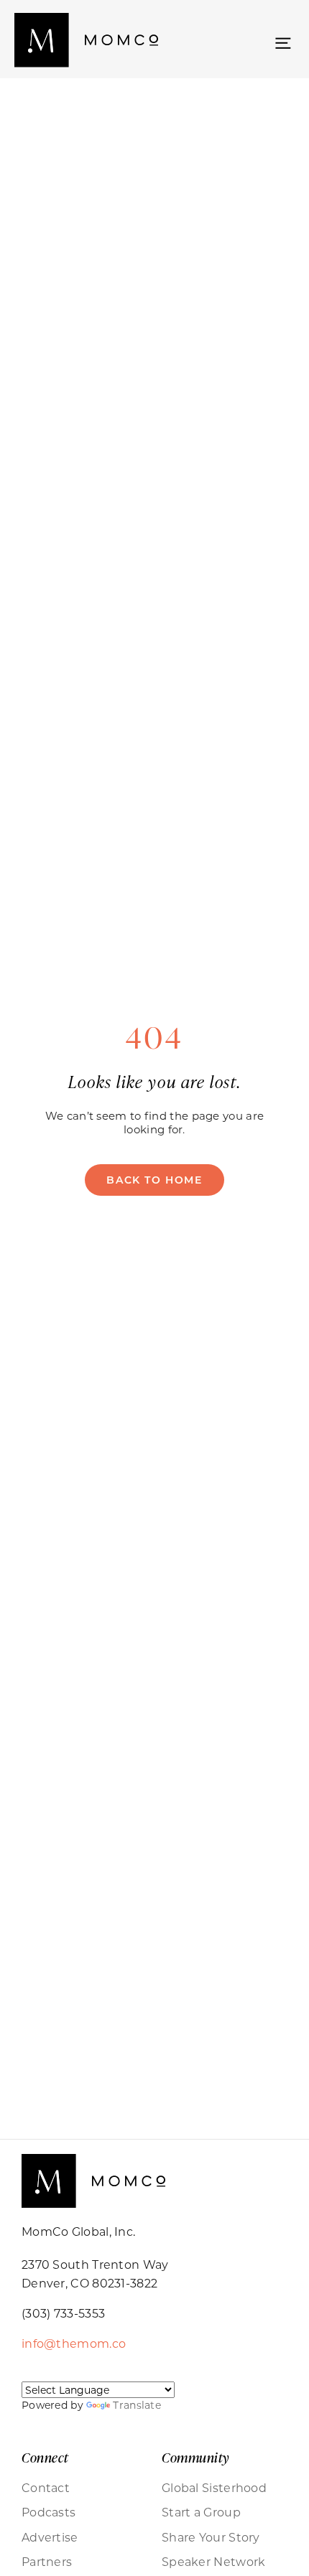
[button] (283, 42)
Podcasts (49, 2512)
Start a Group (201, 2512)
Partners (47, 2562)
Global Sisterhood (214, 2488)
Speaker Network (214, 2562)
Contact (46, 2488)
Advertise (50, 2537)
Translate (137, 2405)
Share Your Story (211, 2537)
